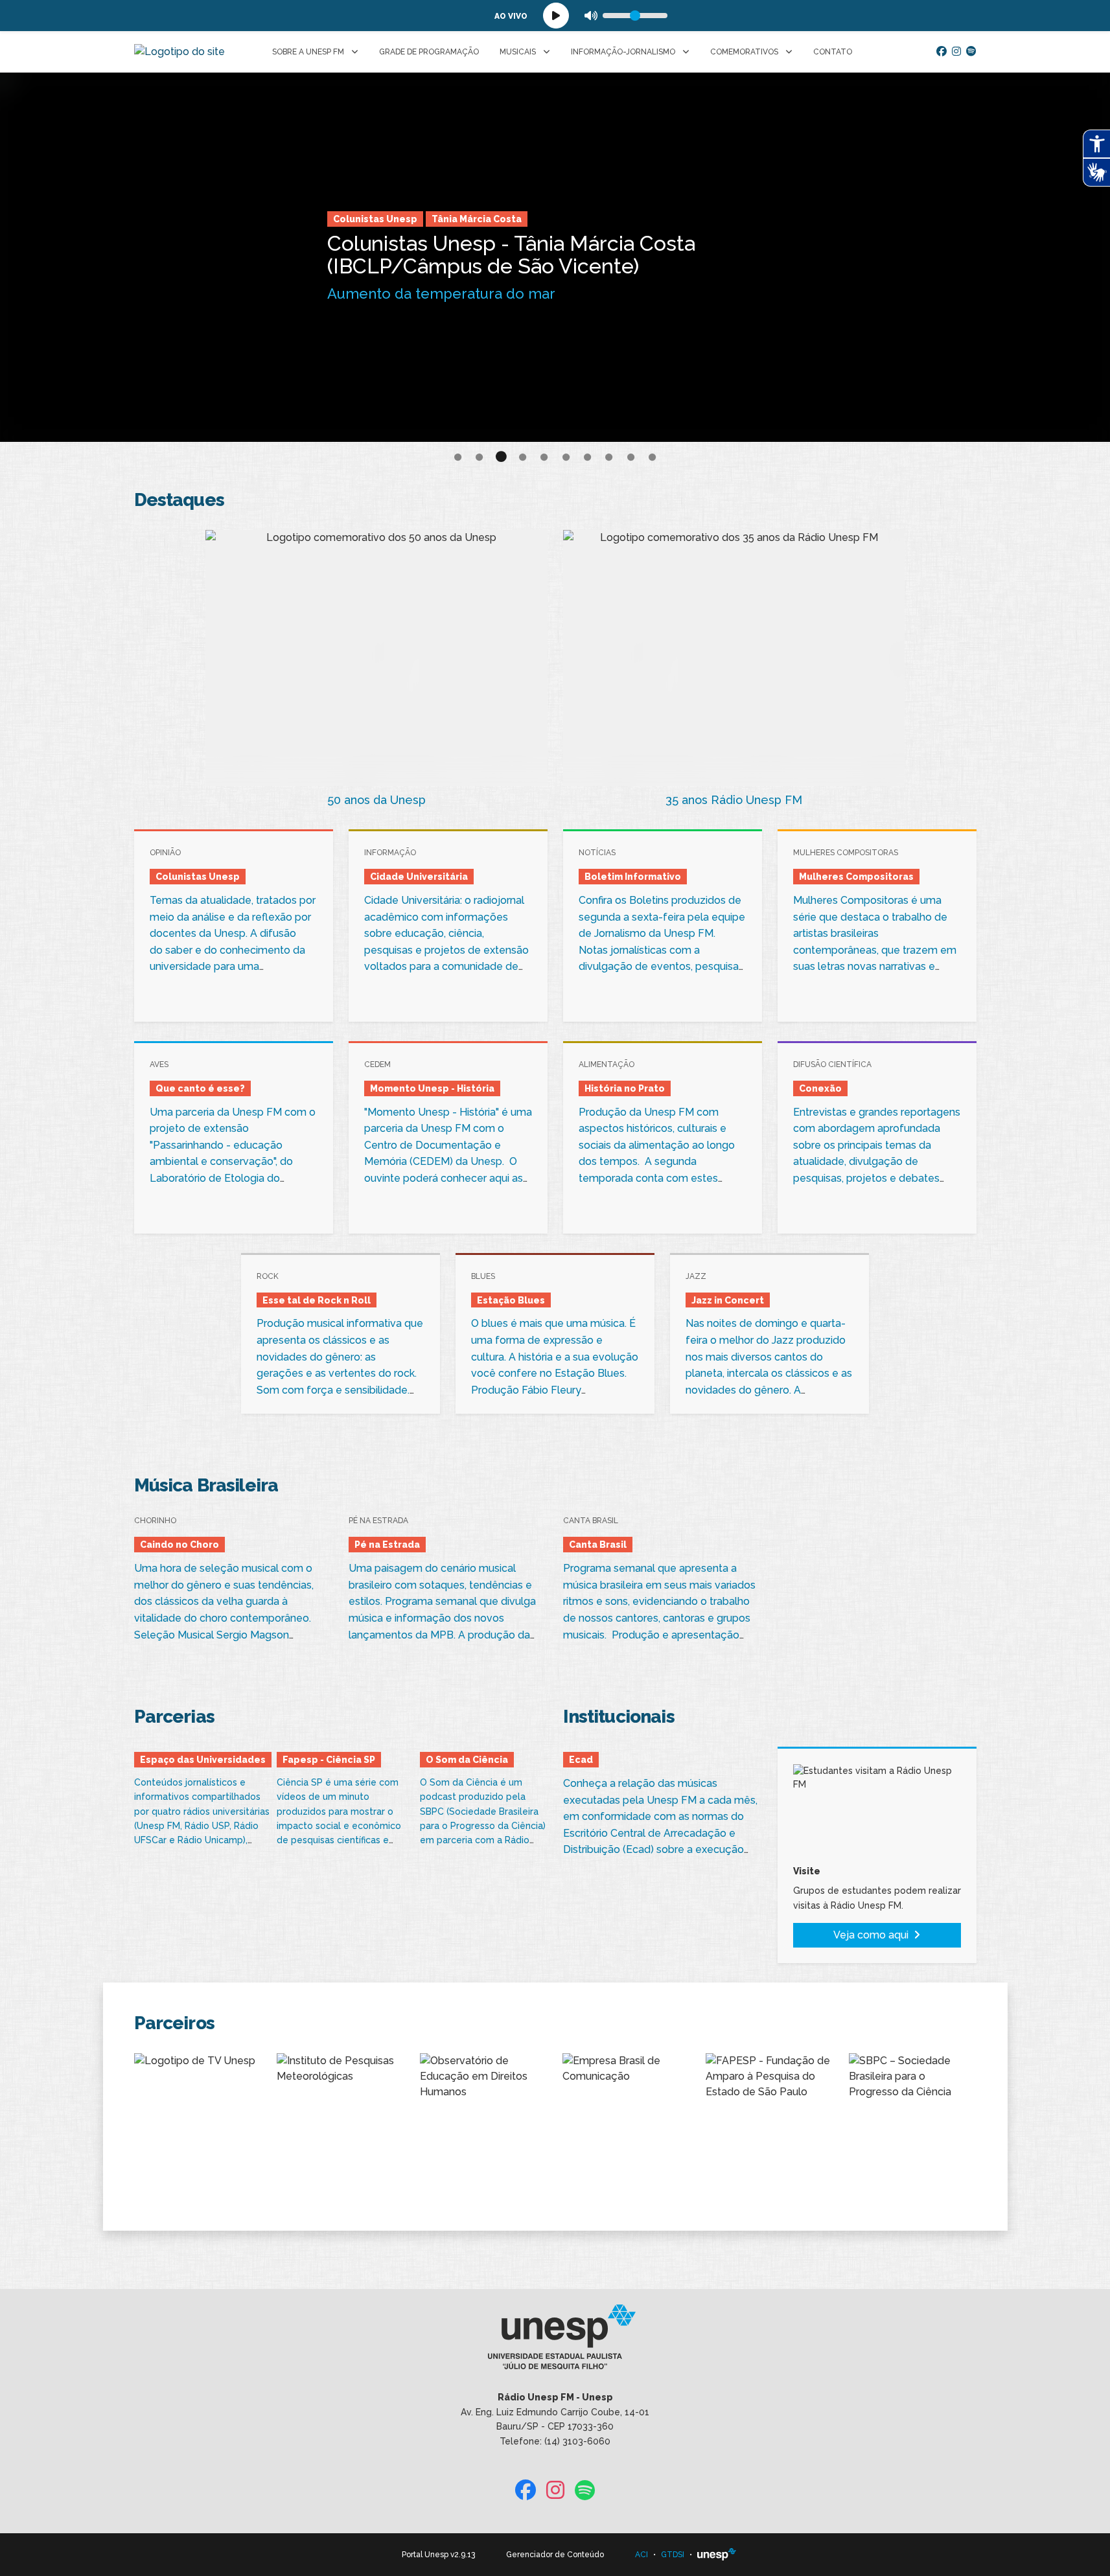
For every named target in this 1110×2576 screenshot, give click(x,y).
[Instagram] (956, 52)
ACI (642, 2555)
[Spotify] (971, 52)
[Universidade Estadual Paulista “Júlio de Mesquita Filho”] (717, 2555)
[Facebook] (942, 52)
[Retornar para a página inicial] (555, 2341)
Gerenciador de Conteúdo (555, 2555)
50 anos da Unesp (376, 800)
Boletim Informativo (381, 219)
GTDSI (673, 2555)
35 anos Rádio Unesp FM (734, 800)
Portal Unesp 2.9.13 (438, 2555)
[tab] (458, 458)
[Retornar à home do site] (179, 52)
